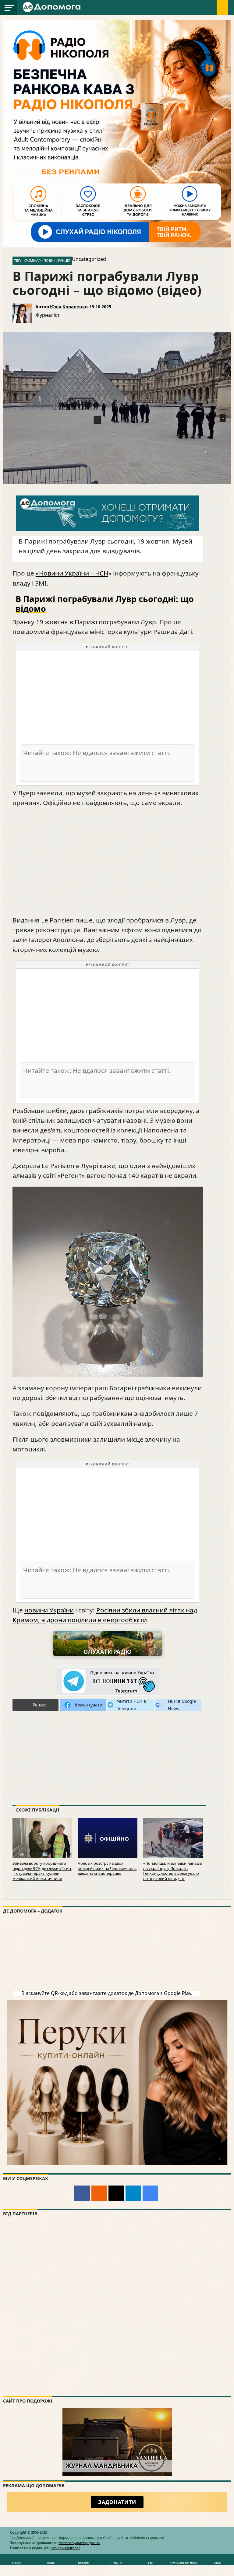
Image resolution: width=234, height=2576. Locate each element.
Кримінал (32, 261)
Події (48, 261)
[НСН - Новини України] (108, 1681)
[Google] (150, 2193)
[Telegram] (133, 2193)
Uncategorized (89, 259)
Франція (63, 261)
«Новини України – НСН (72, 573)
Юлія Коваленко (69, 307)
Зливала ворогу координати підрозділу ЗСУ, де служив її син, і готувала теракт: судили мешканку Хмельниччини (42, 1871)
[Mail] (116, 2193)
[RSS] (99, 2193)
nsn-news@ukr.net (65, 2548)
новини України (49, 1610)
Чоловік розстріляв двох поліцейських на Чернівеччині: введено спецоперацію (107, 1868)
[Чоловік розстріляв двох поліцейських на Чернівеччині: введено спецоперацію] (108, 1856)
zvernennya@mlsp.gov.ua (79, 2543)
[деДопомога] (52, 11)
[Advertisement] (108, 697)
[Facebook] (82, 2193)
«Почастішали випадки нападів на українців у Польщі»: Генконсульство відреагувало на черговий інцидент (172, 1871)
